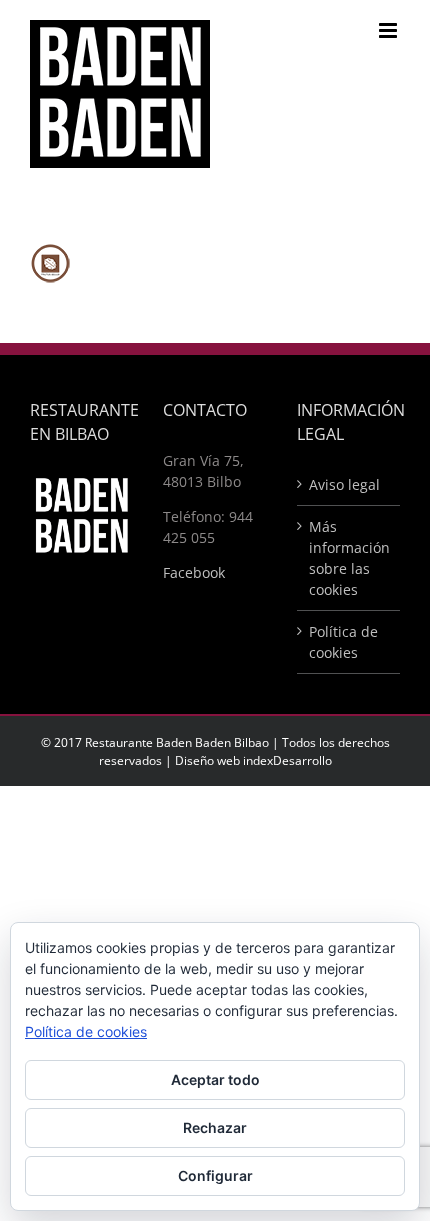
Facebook (194, 572)
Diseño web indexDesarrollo (253, 760)
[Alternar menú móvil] (389, 30)
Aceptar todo (215, 1079)
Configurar (215, 1175)
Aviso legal (344, 484)
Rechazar (215, 1127)
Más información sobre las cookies (349, 558)
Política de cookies (343, 642)
